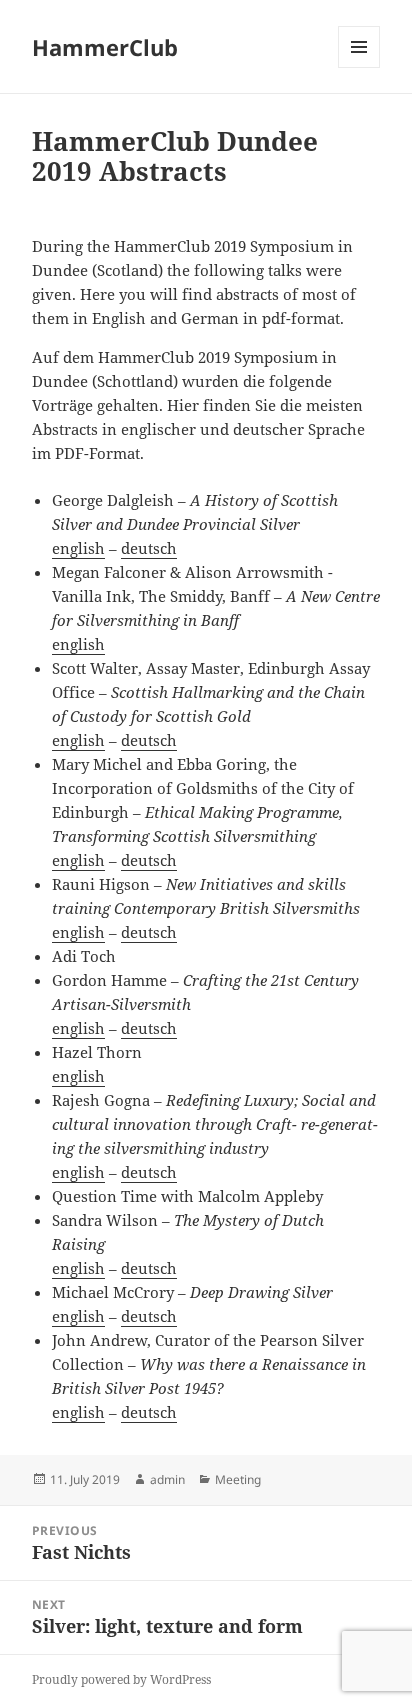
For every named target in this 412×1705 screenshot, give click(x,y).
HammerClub (105, 47)
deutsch (149, 548)
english (78, 548)
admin (167, 1479)
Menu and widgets (359, 67)
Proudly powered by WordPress (121, 1679)
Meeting (238, 1479)
